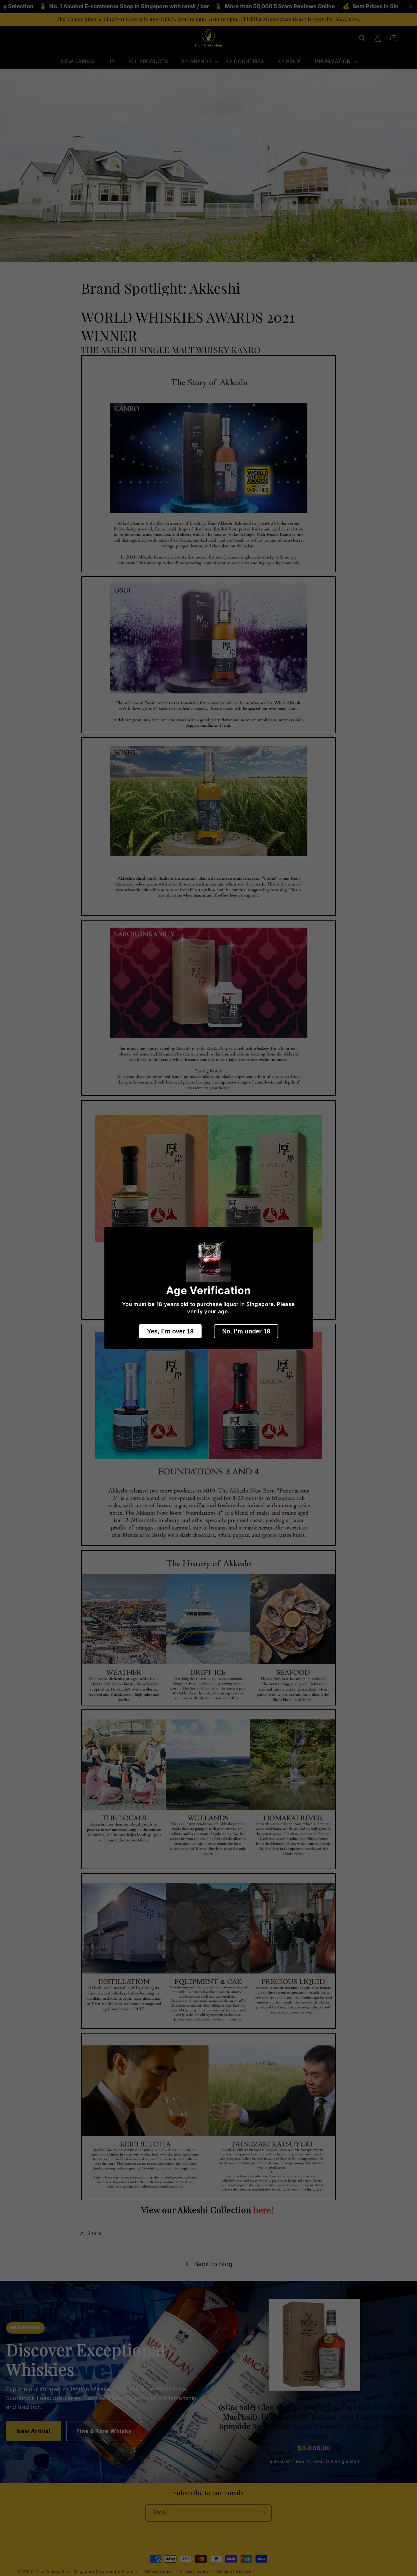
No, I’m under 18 (246, 1331)
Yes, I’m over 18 (170, 1331)
